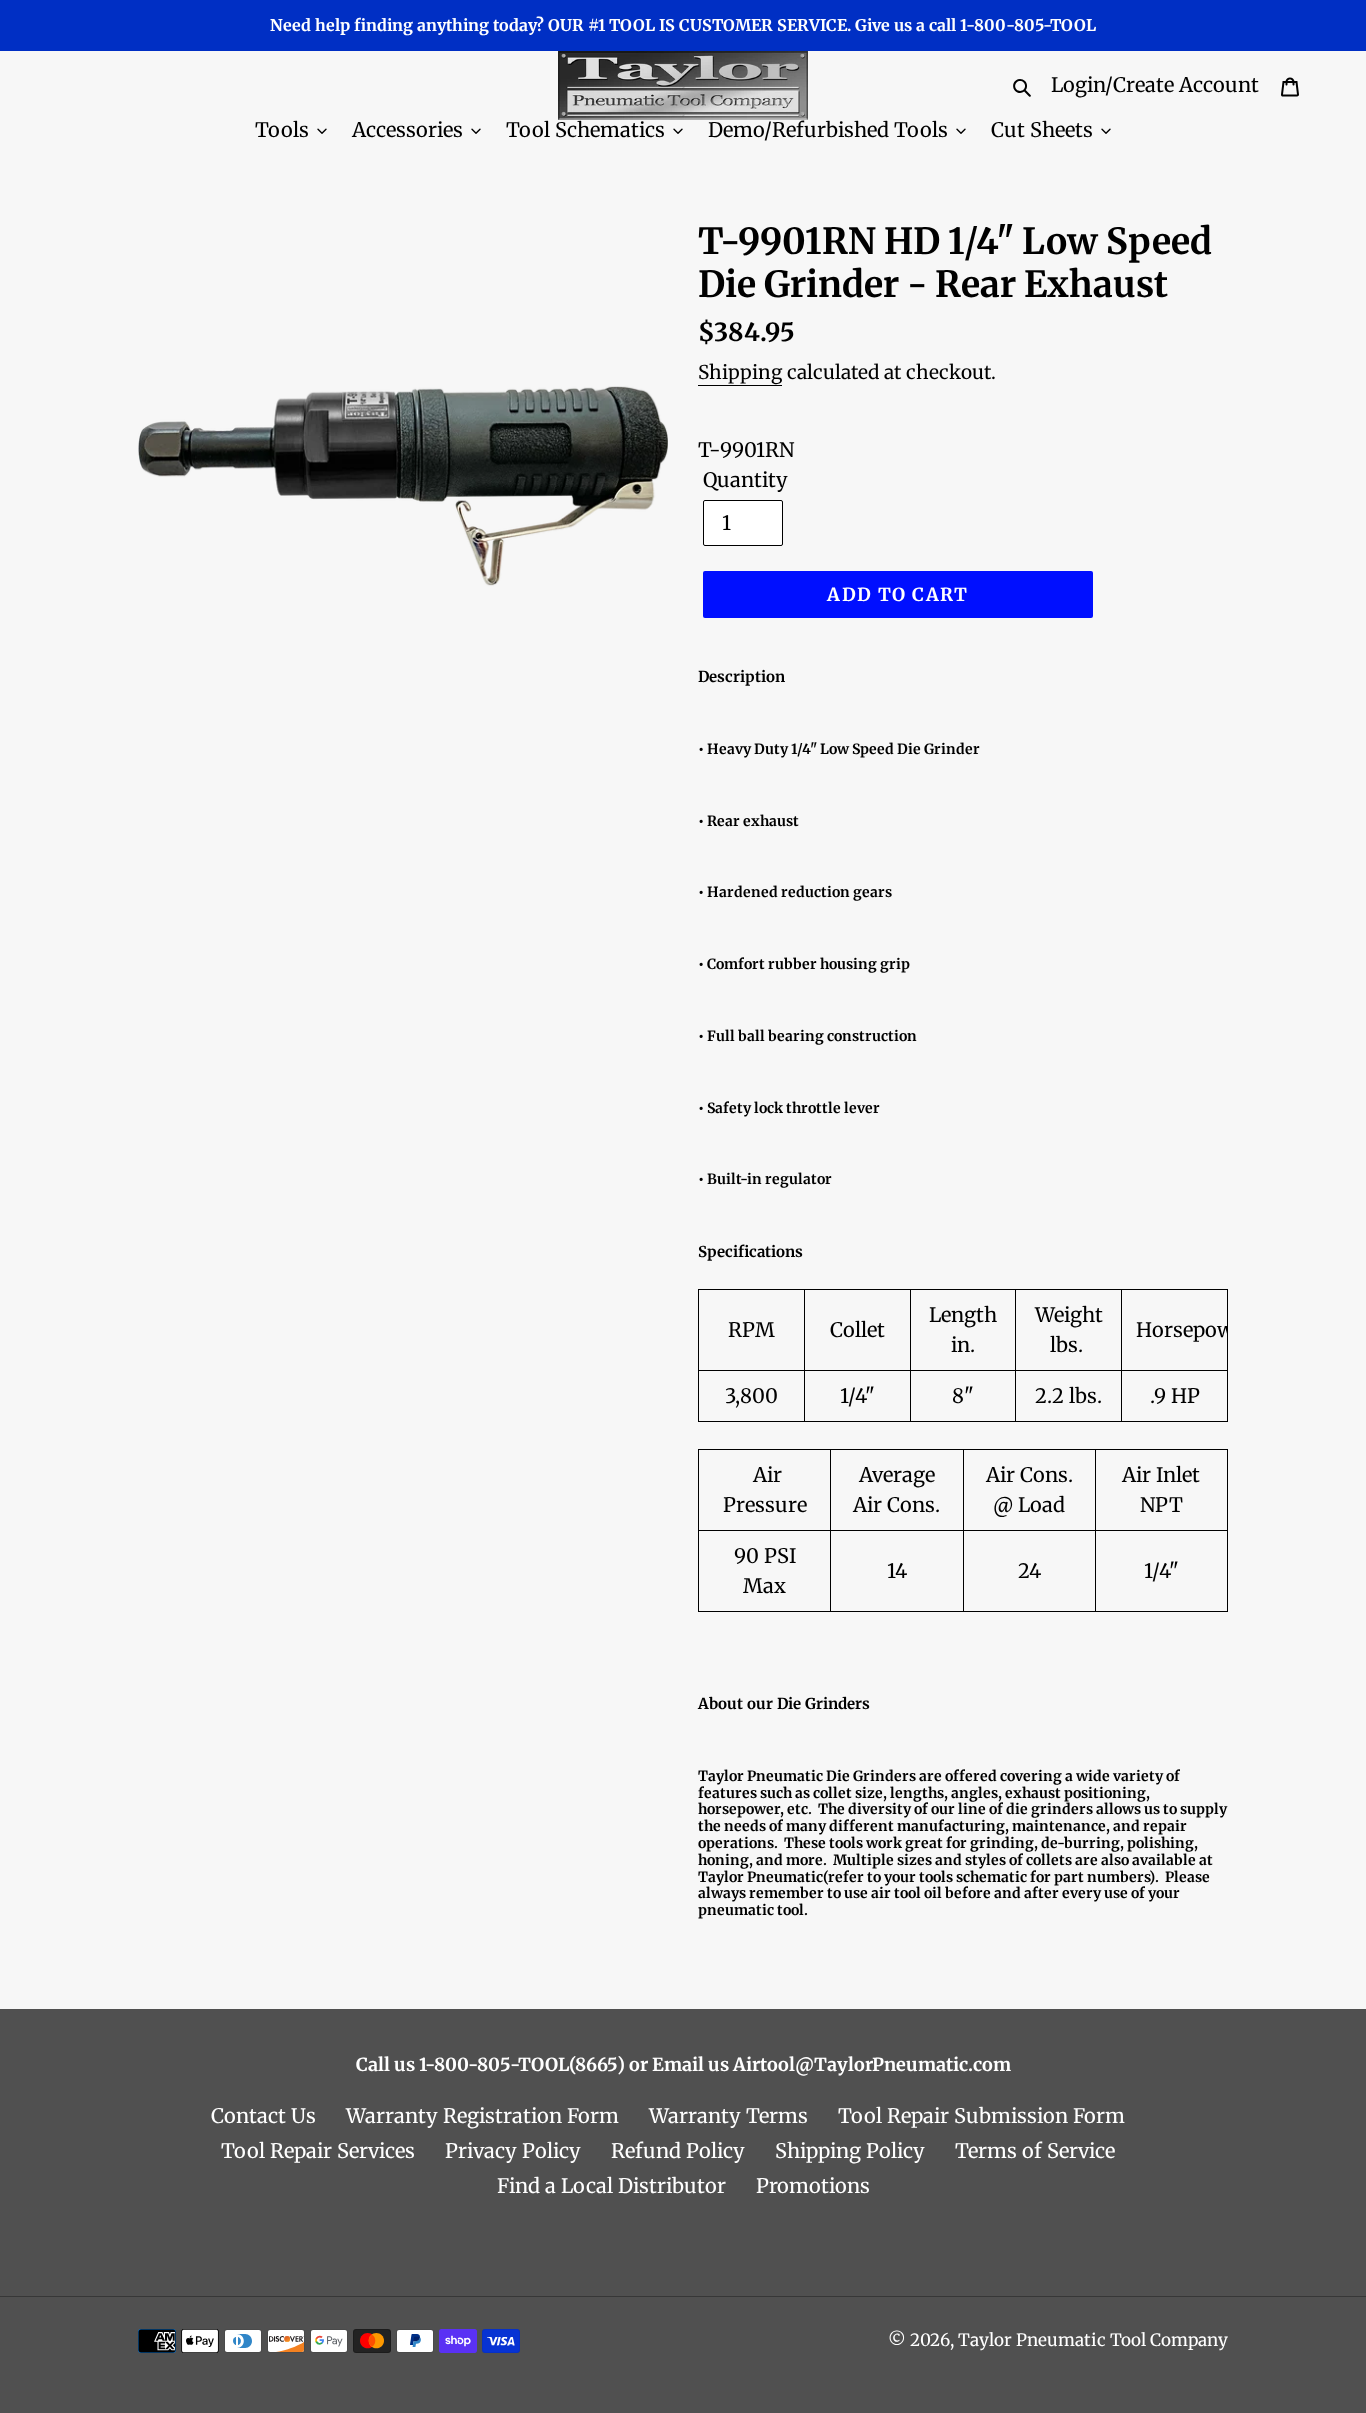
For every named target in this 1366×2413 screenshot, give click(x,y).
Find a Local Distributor (611, 2185)
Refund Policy (678, 2150)
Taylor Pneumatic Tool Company (1093, 2340)
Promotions (813, 2185)
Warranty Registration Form (482, 2115)
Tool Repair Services (318, 2150)
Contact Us (263, 2115)
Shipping (740, 372)
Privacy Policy (513, 2150)
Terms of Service (1035, 2150)
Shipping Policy (850, 2150)
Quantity (745, 479)
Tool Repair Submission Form (981, 2115)
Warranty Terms (728, 2115)
